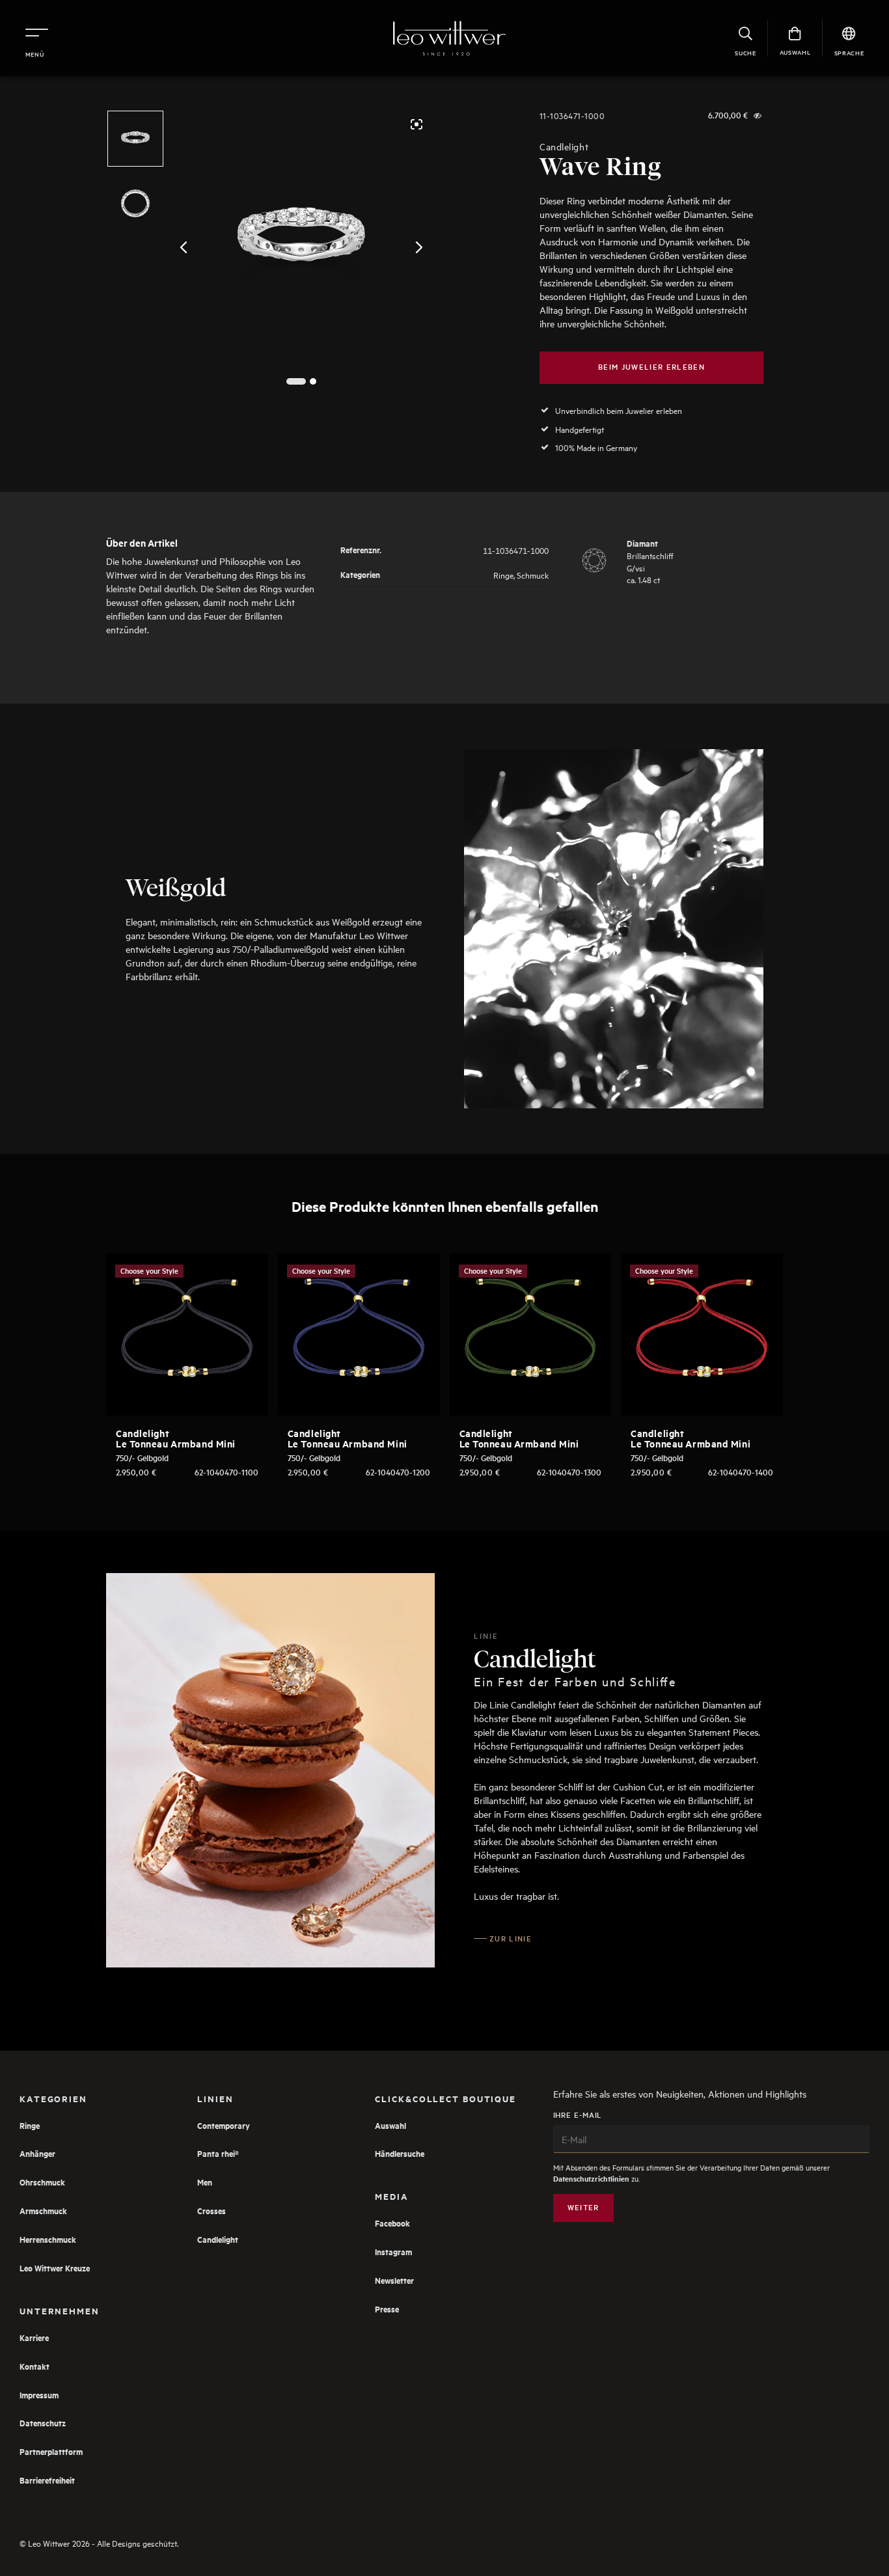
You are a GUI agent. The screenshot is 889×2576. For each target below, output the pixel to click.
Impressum (39, 2395)
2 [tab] (313, 382)
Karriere (34, 2337)
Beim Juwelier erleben (651, 367)
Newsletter (394, 2280)
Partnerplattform (51, 2451)
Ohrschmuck (42, 2182)
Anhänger (37, 2153)
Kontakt (34, 2366)
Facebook (392, 2223)
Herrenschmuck (48, 2239)
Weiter (583, 2207)
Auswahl (390, 2125)
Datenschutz (43, 2423)
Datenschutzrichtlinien (591, 2179)
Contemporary (224, 2125)
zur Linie (511, 1939)
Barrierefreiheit (47, 2480)
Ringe (503, 574)
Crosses (212, 2211)
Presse (387, 2309)
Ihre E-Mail (578, 2115)
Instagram (393, 2252)
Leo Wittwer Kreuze (55, 2268)
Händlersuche (400, 2153)
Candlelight (564, 147)
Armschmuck (43, 2211)
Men (205, 2182)
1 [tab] (296, 382)
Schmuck (533, 574)
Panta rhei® (218, 2153)
